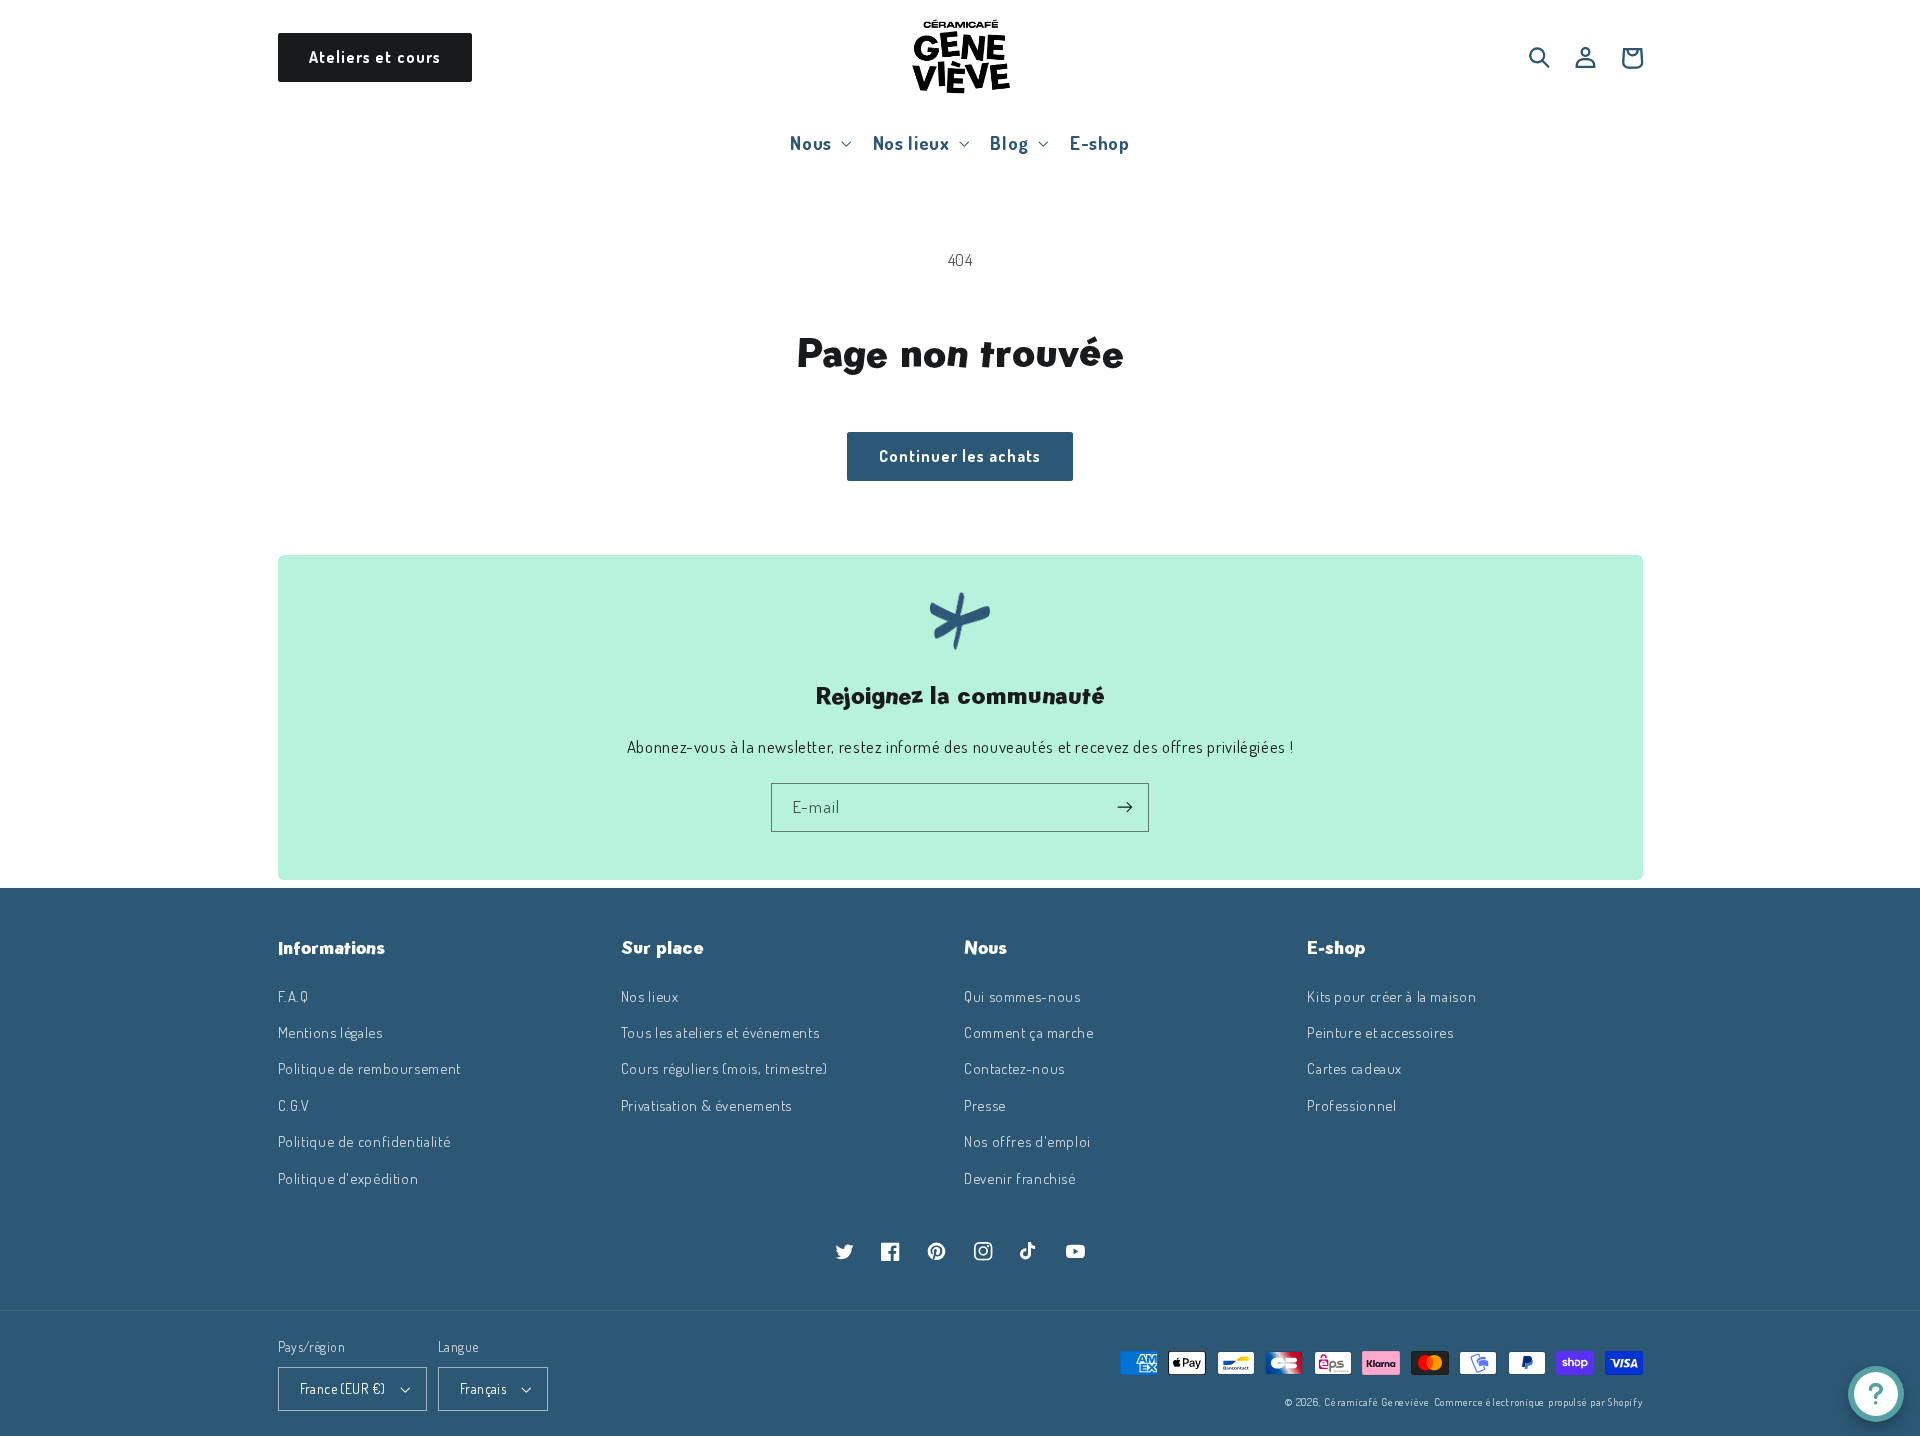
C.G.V (294, 1105)
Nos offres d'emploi (1027, 1141)
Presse (985, 1105)
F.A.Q (293, 996)
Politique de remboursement (369, 1068)
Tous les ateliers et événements (720, 1032)
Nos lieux (650, 996)
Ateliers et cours (375, 57)
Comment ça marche (1029, 1032)
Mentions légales (330, 1032)
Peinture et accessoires (1380, 1032)
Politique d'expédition (348, 1178)
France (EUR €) (343, 1388)
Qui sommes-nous (1022, 996)
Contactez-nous (1014, 1068)
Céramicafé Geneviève (1377, 1401)
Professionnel (1351, 1105)
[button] (819, 142)
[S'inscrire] (1125, 807)
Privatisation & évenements (706, 1105)
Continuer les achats (960, 456)
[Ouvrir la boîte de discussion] (1876, 1394)
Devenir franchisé (1020, 1178)
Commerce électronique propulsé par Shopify (1538, 1401)
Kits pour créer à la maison (1391, 996)
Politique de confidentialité (364, 1141)
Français (483, 1388)
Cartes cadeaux (1354, 1068)
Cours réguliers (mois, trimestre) (724, 1068)
